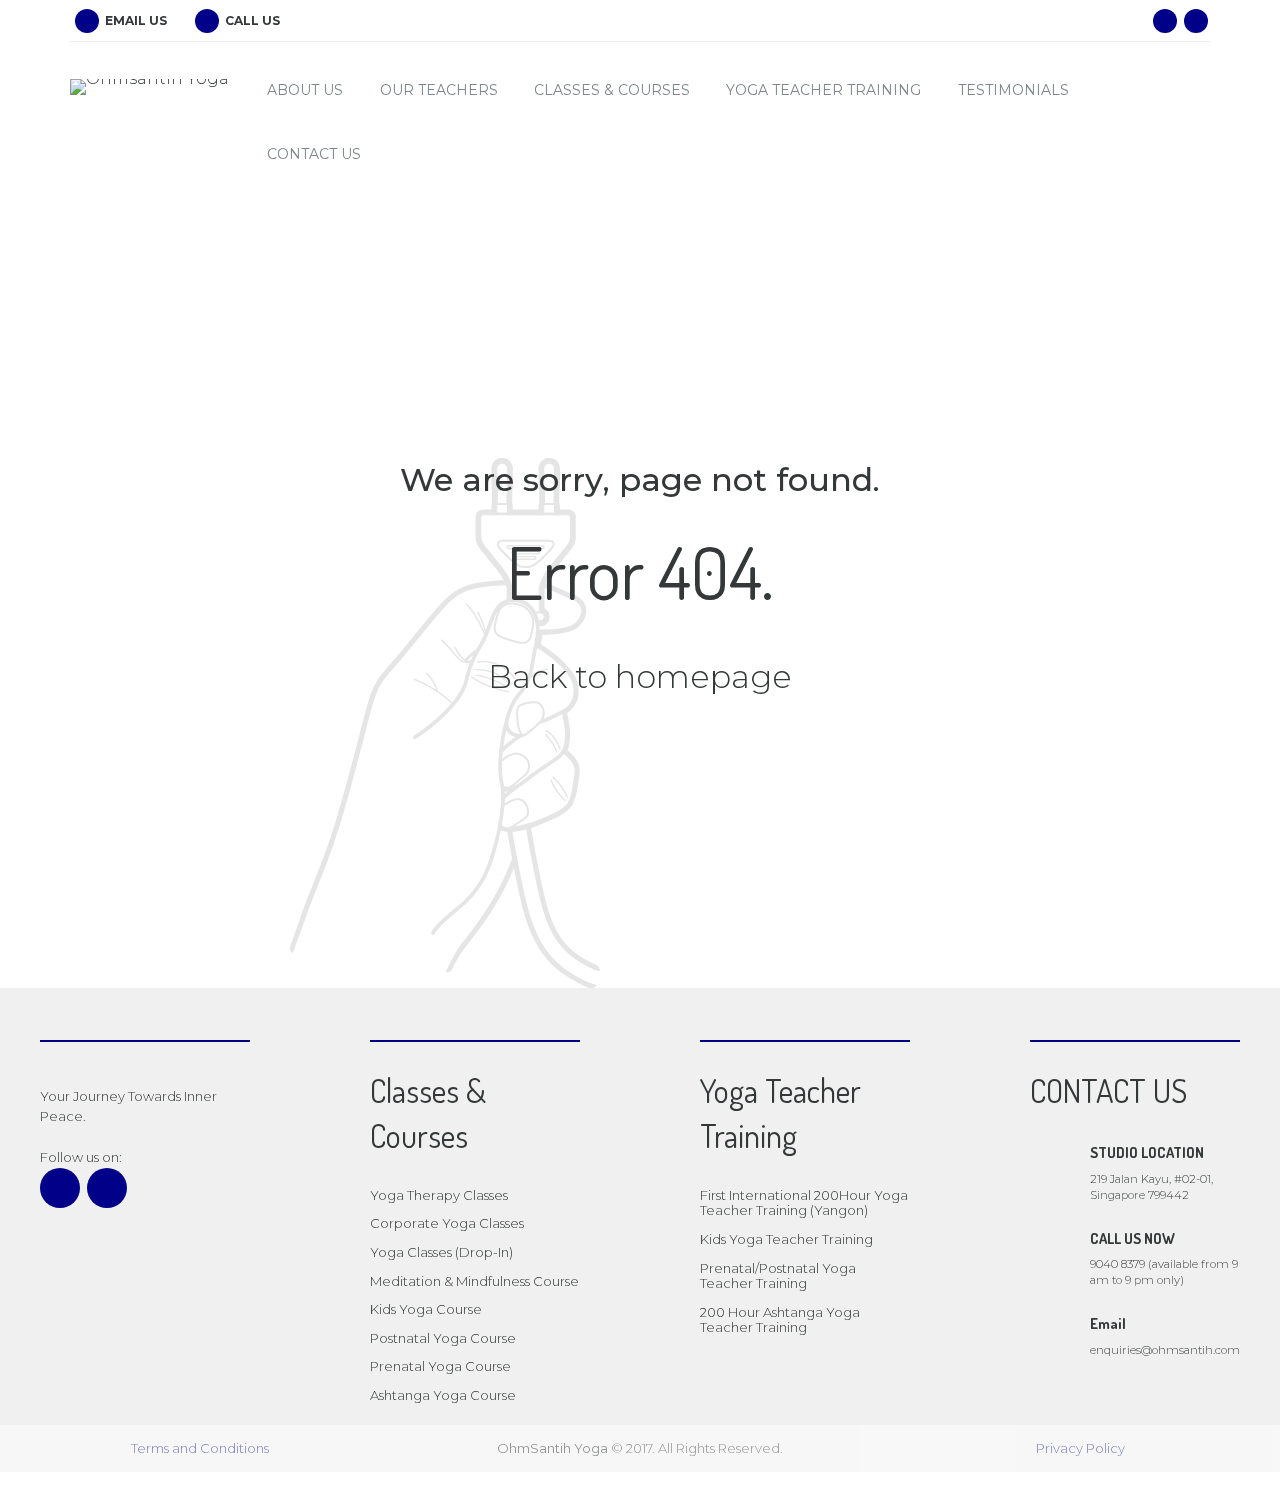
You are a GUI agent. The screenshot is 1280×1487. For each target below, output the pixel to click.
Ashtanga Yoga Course (443, 1395)
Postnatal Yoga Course (443, 1338)
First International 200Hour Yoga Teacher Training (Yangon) (804, 1203)
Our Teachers (439, 90)
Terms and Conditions (200, 1448)
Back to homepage (640, 676)
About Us (305, 90)
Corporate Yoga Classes (447, 1223)
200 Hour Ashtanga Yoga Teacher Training (780, 1320)
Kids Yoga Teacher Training (786, 1239)
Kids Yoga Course (426, 1309)
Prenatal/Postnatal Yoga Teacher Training (778, 1276)
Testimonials (1013, 90)
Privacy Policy (1080, 1448)
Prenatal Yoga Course (440, 1366)
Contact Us (314, 154)
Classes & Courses (612, 90)
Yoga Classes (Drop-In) (441, 1252)
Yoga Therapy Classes (439, 1195)
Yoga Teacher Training (823, 90)
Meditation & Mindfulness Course (474, 1281)
